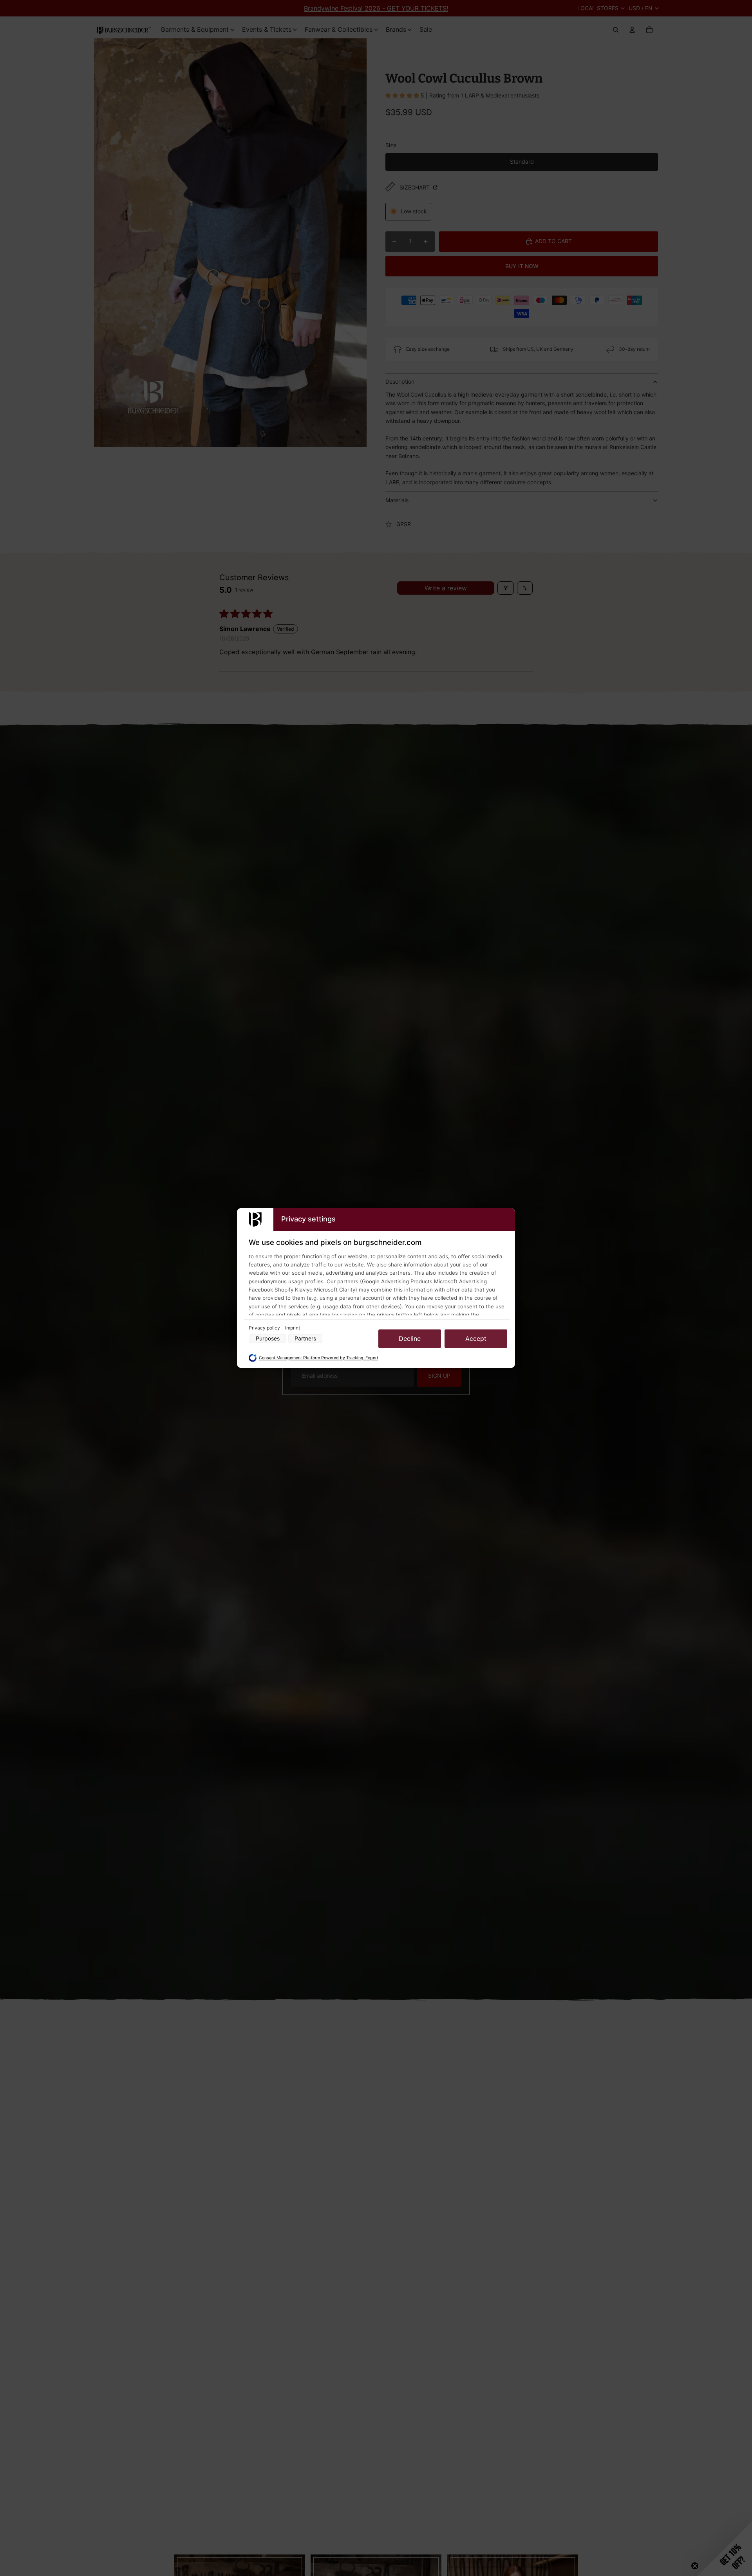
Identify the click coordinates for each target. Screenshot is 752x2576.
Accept (476, 1339)
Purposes (268, 1339)
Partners (305, 1339)
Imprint (293, 1328)
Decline (410, 1339)
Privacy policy (265, 1328)
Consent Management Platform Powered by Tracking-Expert (319, 1358)
